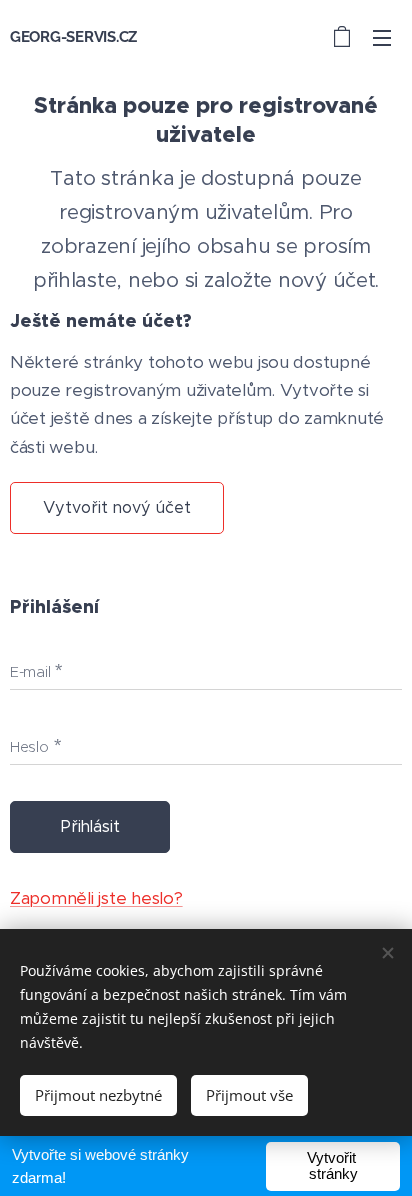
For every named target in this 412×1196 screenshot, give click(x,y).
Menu (382, 37)
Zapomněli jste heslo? (96, 898)
